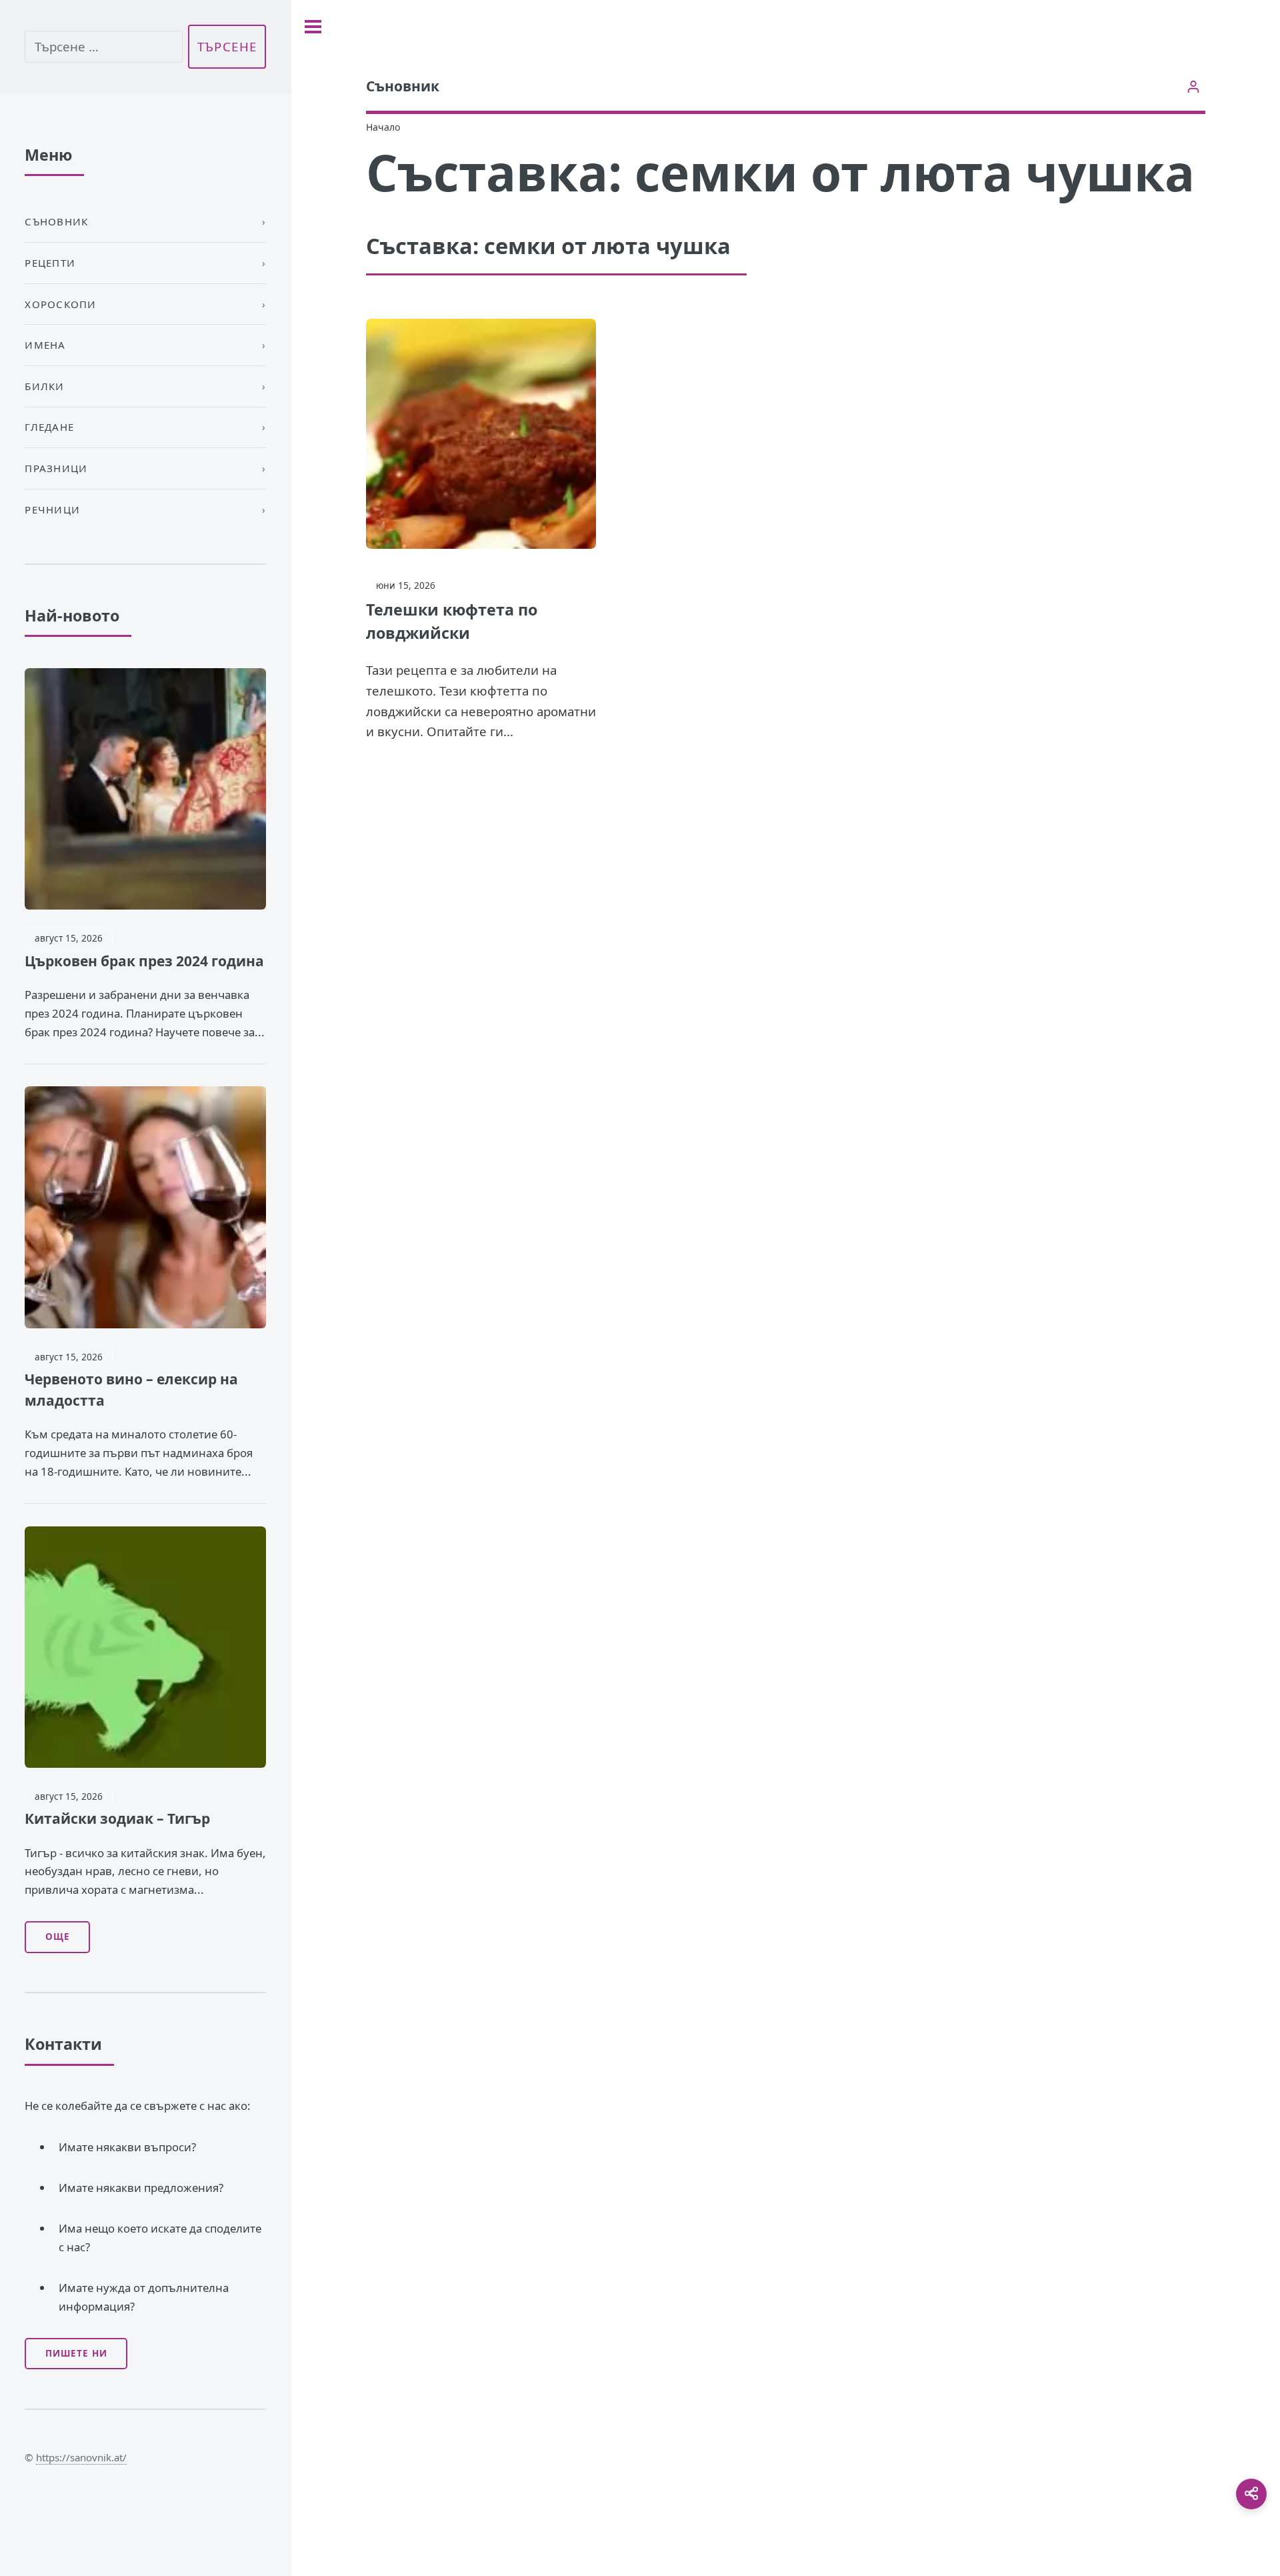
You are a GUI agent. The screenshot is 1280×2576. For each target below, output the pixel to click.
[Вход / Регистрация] (1194, 86)
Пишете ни (76, 2353)
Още (58, 1937)
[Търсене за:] (103, 47)
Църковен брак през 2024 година (144, 961)
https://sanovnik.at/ (81, 2457)
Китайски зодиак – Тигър (117, 1818)
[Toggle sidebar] (313, 27)
